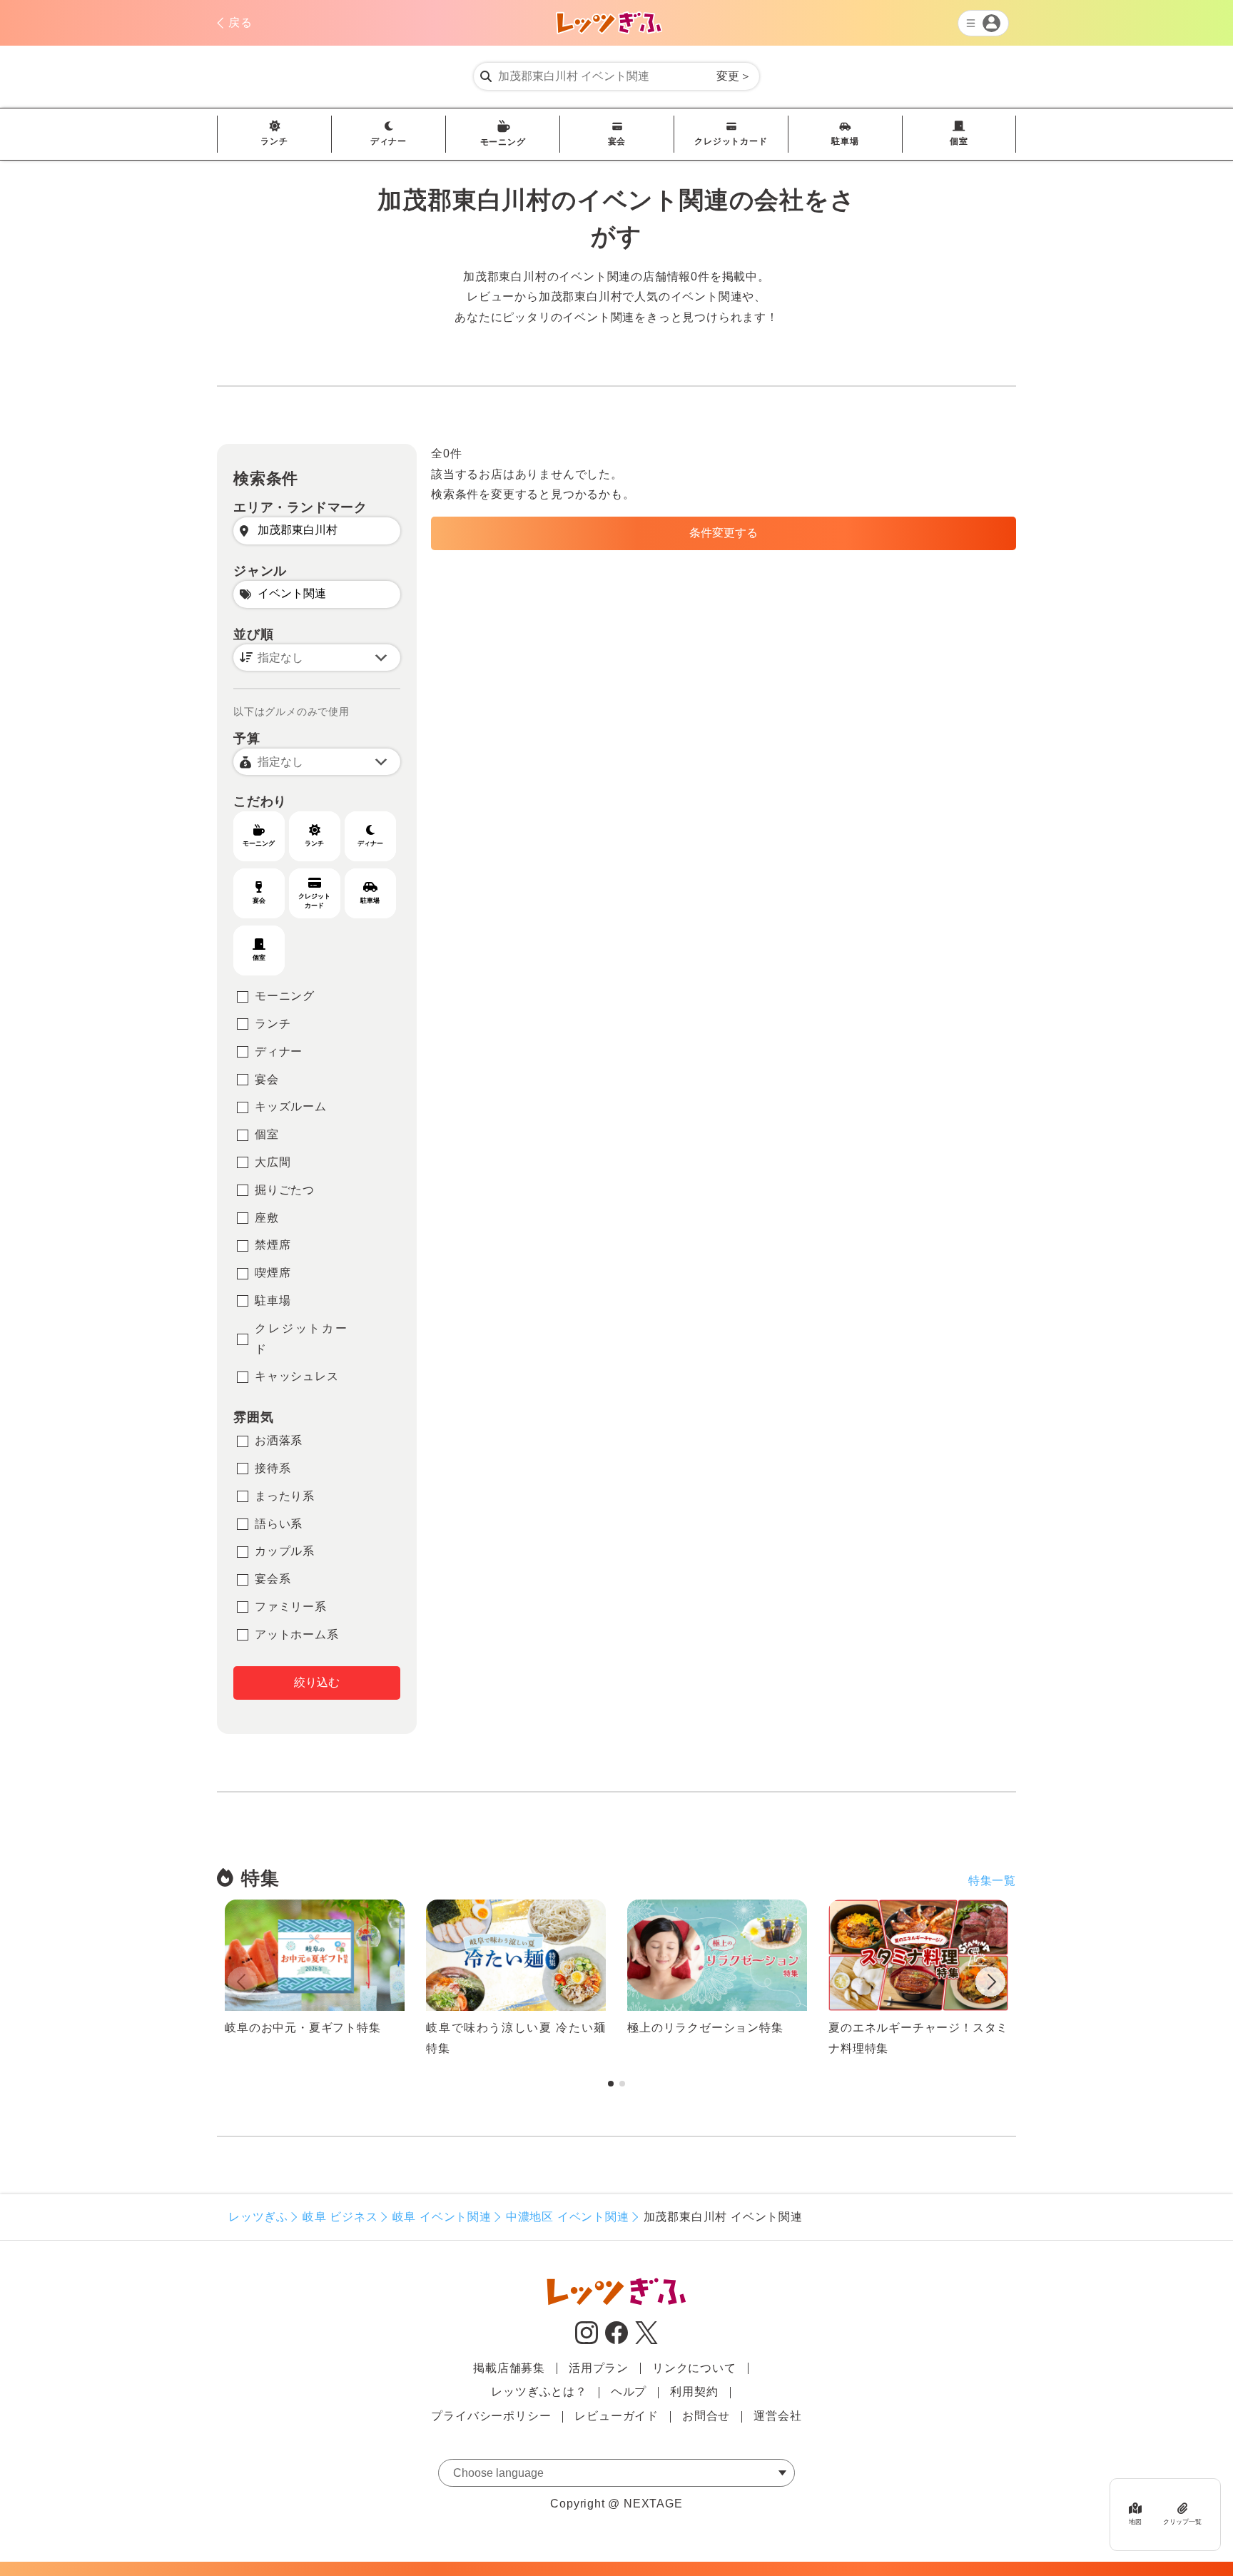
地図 (1135, 2521)
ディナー (389, 141)
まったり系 (285, 1496)
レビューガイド (616, 2416)
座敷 (267, 1218)
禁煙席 (273, 1245)
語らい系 (279, 1524)
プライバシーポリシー (491, 2416)
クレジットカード (731, 141)
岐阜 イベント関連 (442, 2217)
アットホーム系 (297, 1634)
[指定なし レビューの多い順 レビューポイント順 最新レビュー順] (317, 658)
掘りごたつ (285, 1190)
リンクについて (694, 2368)
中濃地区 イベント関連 (568, 2217)
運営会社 (777, 2416)
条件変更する (724, 533)
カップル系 (285, 1551)
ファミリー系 (291, 1607)
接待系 (273, 1468)
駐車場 (845, 141)
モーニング (503, 142)
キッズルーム (291, 1106)
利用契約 (694, 2392)
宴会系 (273, 1579)
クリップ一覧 (1182, 2521)
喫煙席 (273, 1273)
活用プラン (599, 2368)
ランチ (274, 141)
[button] (990, 1984)
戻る (240, 22)
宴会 (617, 141)
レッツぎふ (258, 2217)
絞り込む (317, 1682)
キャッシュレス (297, 1376)
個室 (959, 141)
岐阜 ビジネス (340, 2217)
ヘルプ (629, 2392)
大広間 (273, 1162)
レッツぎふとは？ (539, 2392)
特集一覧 (992, 1881)
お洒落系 (279, 1440)
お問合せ (706, 2416)
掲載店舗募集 (509, 2368)
